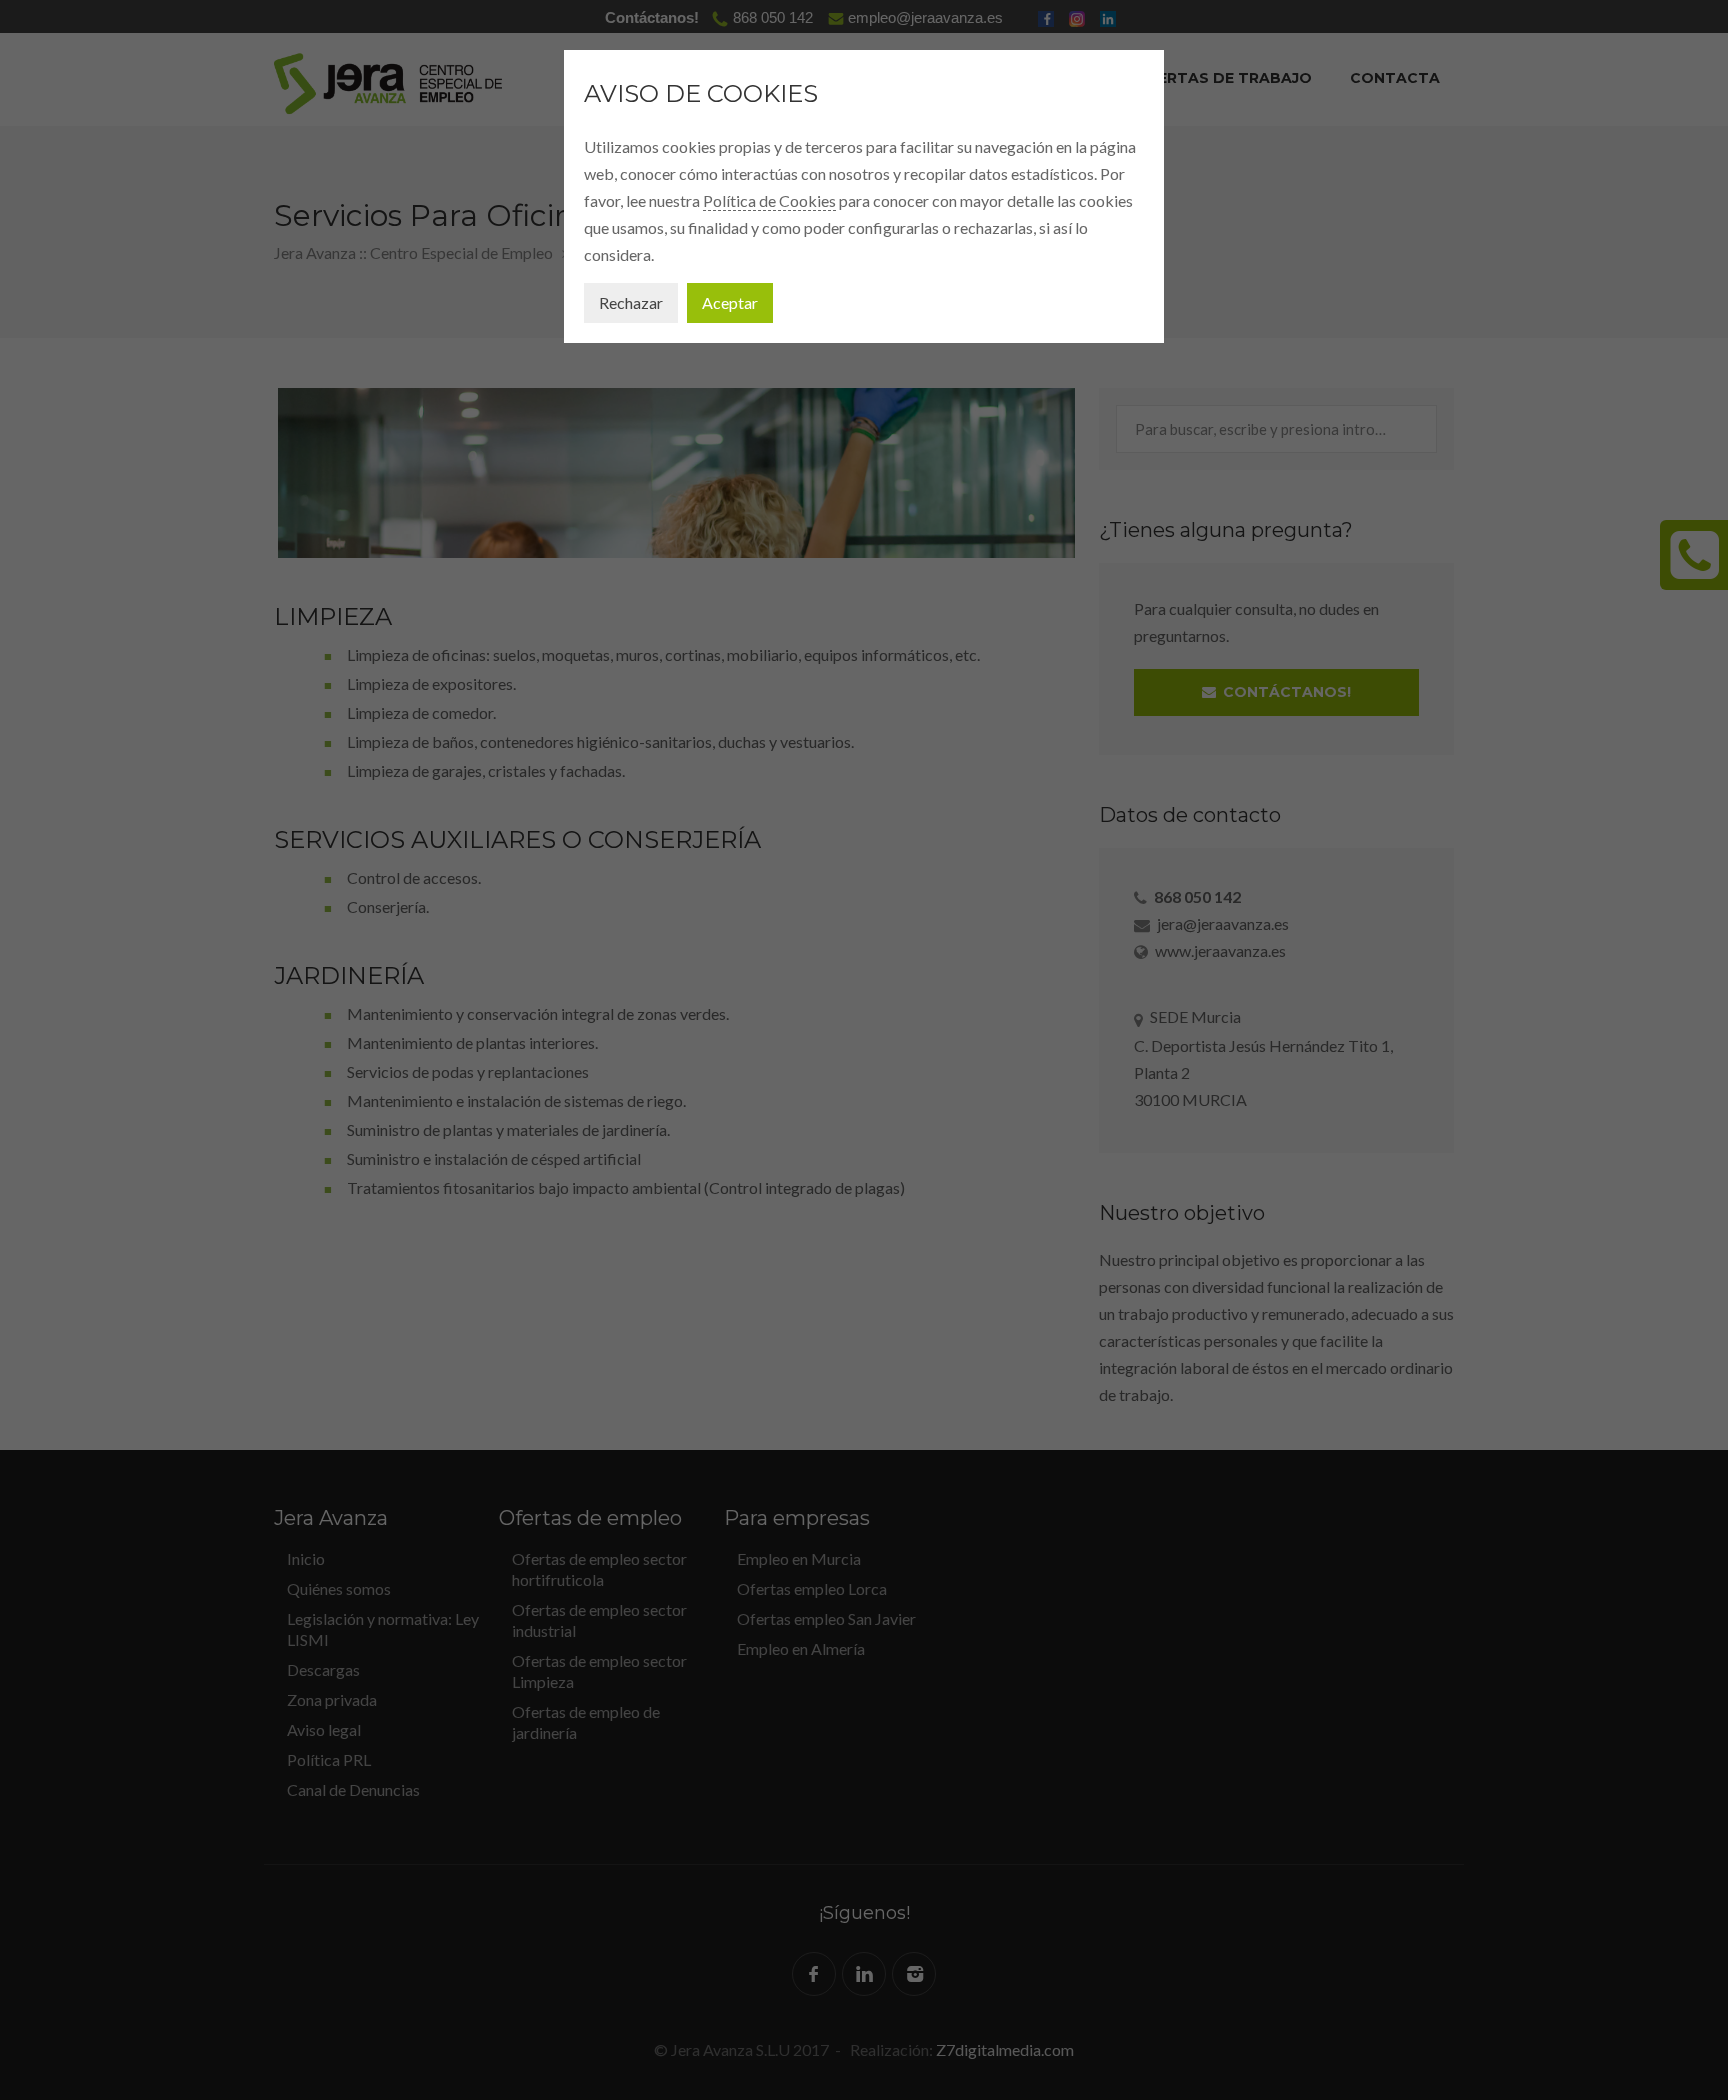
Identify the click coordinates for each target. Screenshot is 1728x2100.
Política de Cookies (769, 200)
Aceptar (730, 302)
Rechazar (631, 302)
